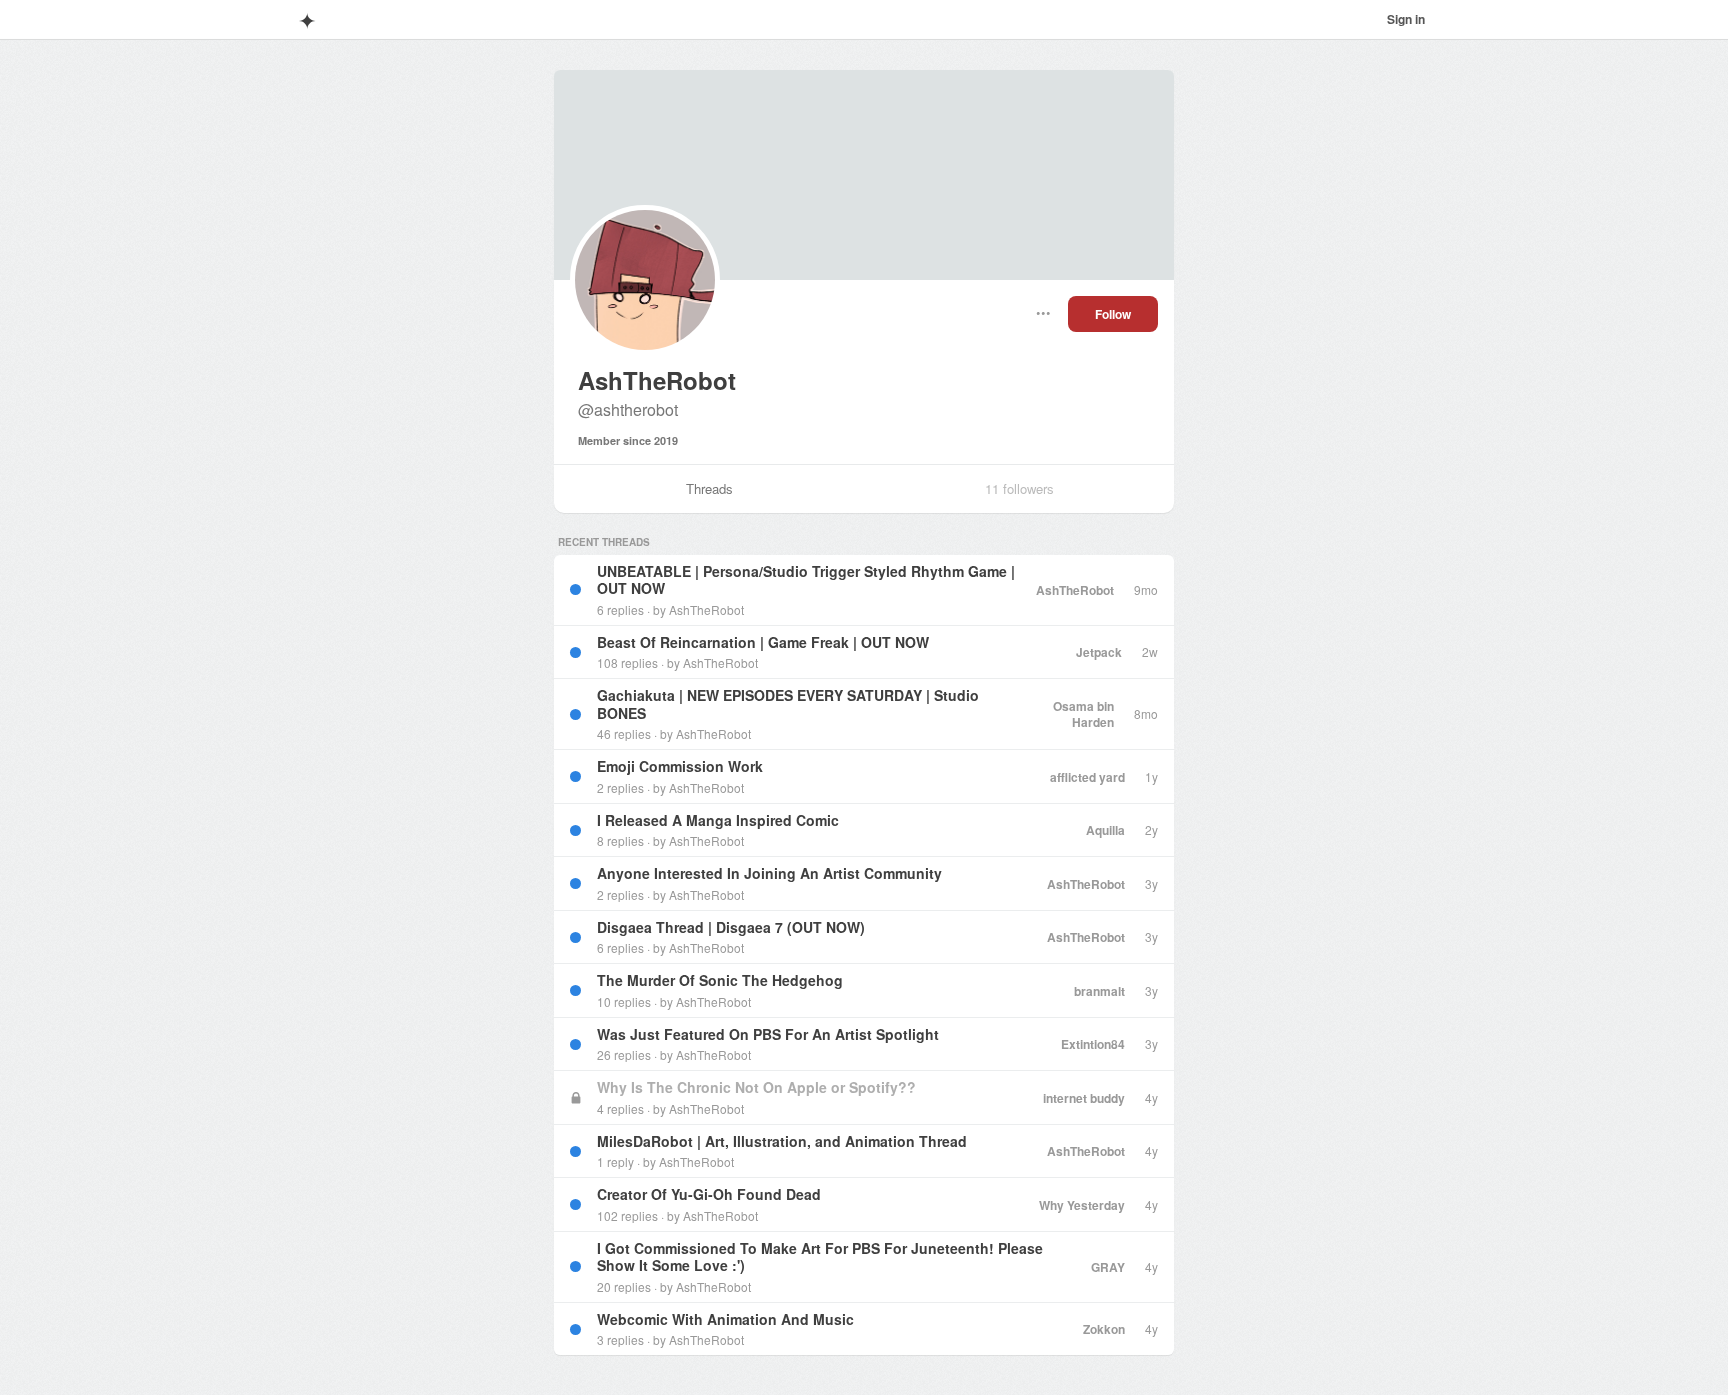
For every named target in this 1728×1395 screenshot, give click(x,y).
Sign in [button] (1406, 19)
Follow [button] (1113, 314)
